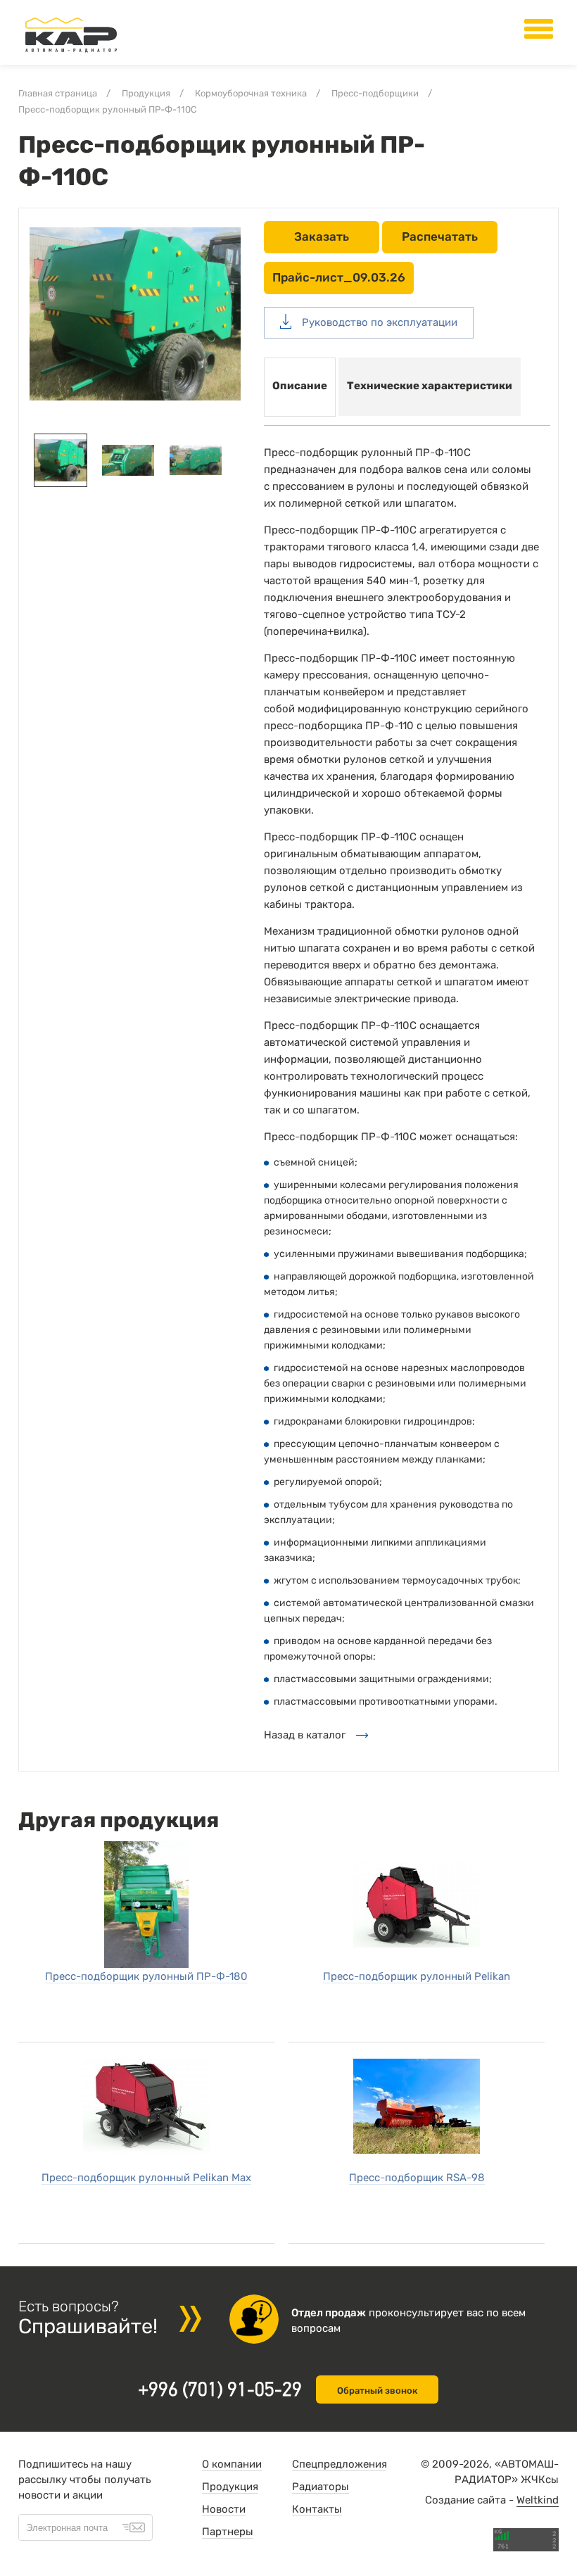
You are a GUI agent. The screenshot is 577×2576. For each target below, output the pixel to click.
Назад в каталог (305, 1735)
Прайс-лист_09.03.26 (339, 277)
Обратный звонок (377, 2391)
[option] (135, 314)
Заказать (322, 236)
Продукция (146, 93)
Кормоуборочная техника (251, 93)
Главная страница (58, 93)
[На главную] (71, 53)
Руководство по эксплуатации (378, 322)
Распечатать (440, 236)
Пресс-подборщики (375, 93)
